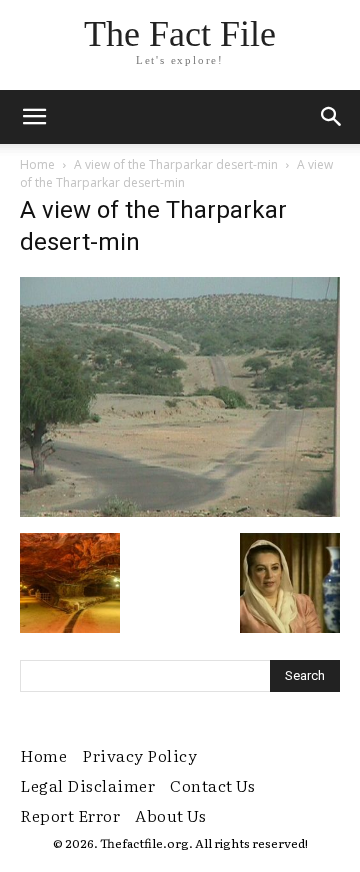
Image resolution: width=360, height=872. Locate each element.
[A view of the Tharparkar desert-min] (180, 512)
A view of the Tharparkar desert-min (176, 164)
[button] (332, 117)
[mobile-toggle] (34, 117)
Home (37, 164)
